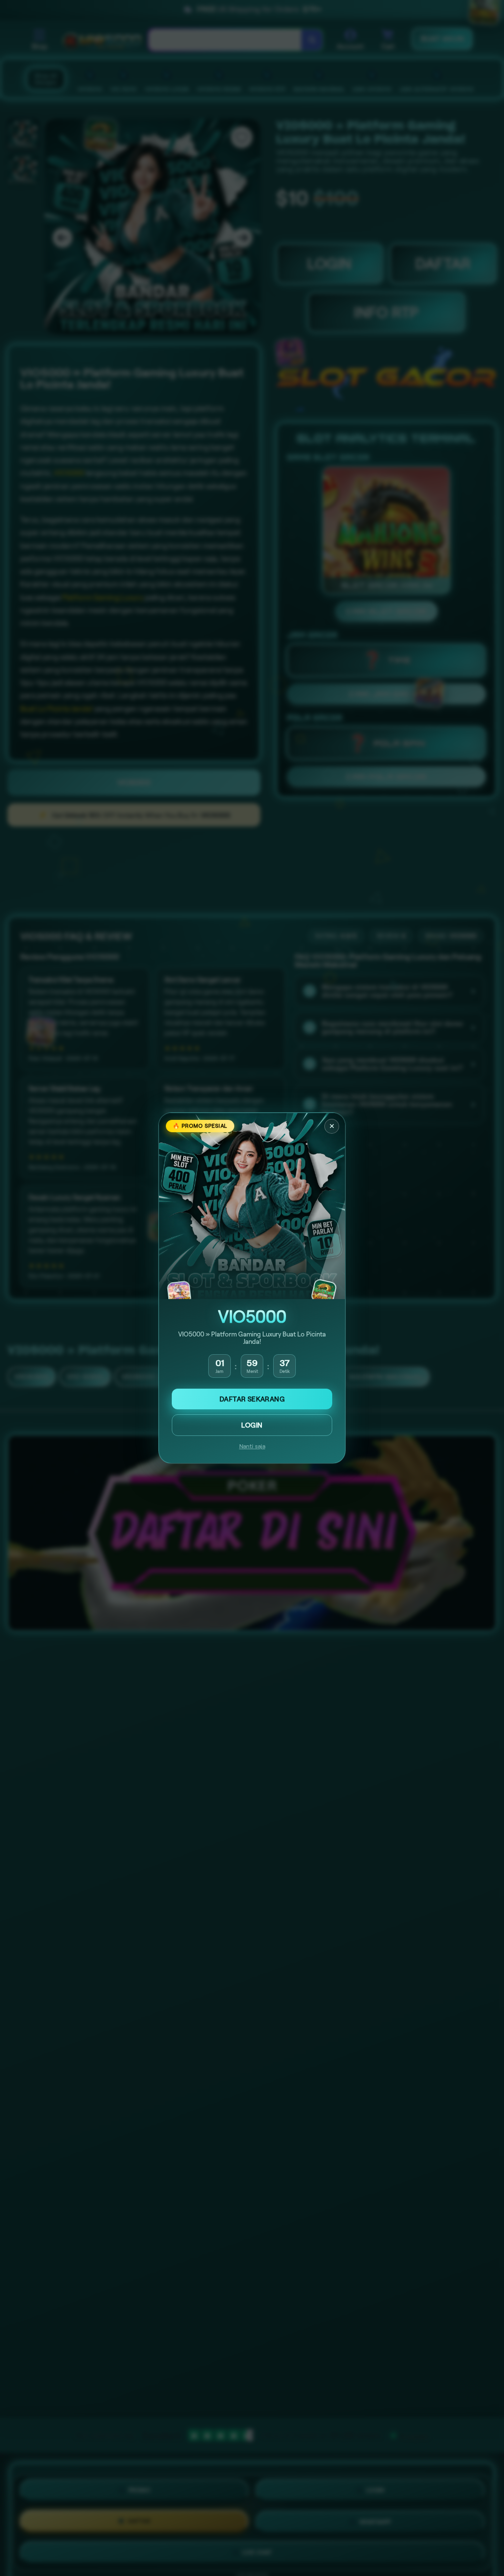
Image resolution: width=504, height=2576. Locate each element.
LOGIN (252, 1425)
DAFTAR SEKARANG (252, 1399)
